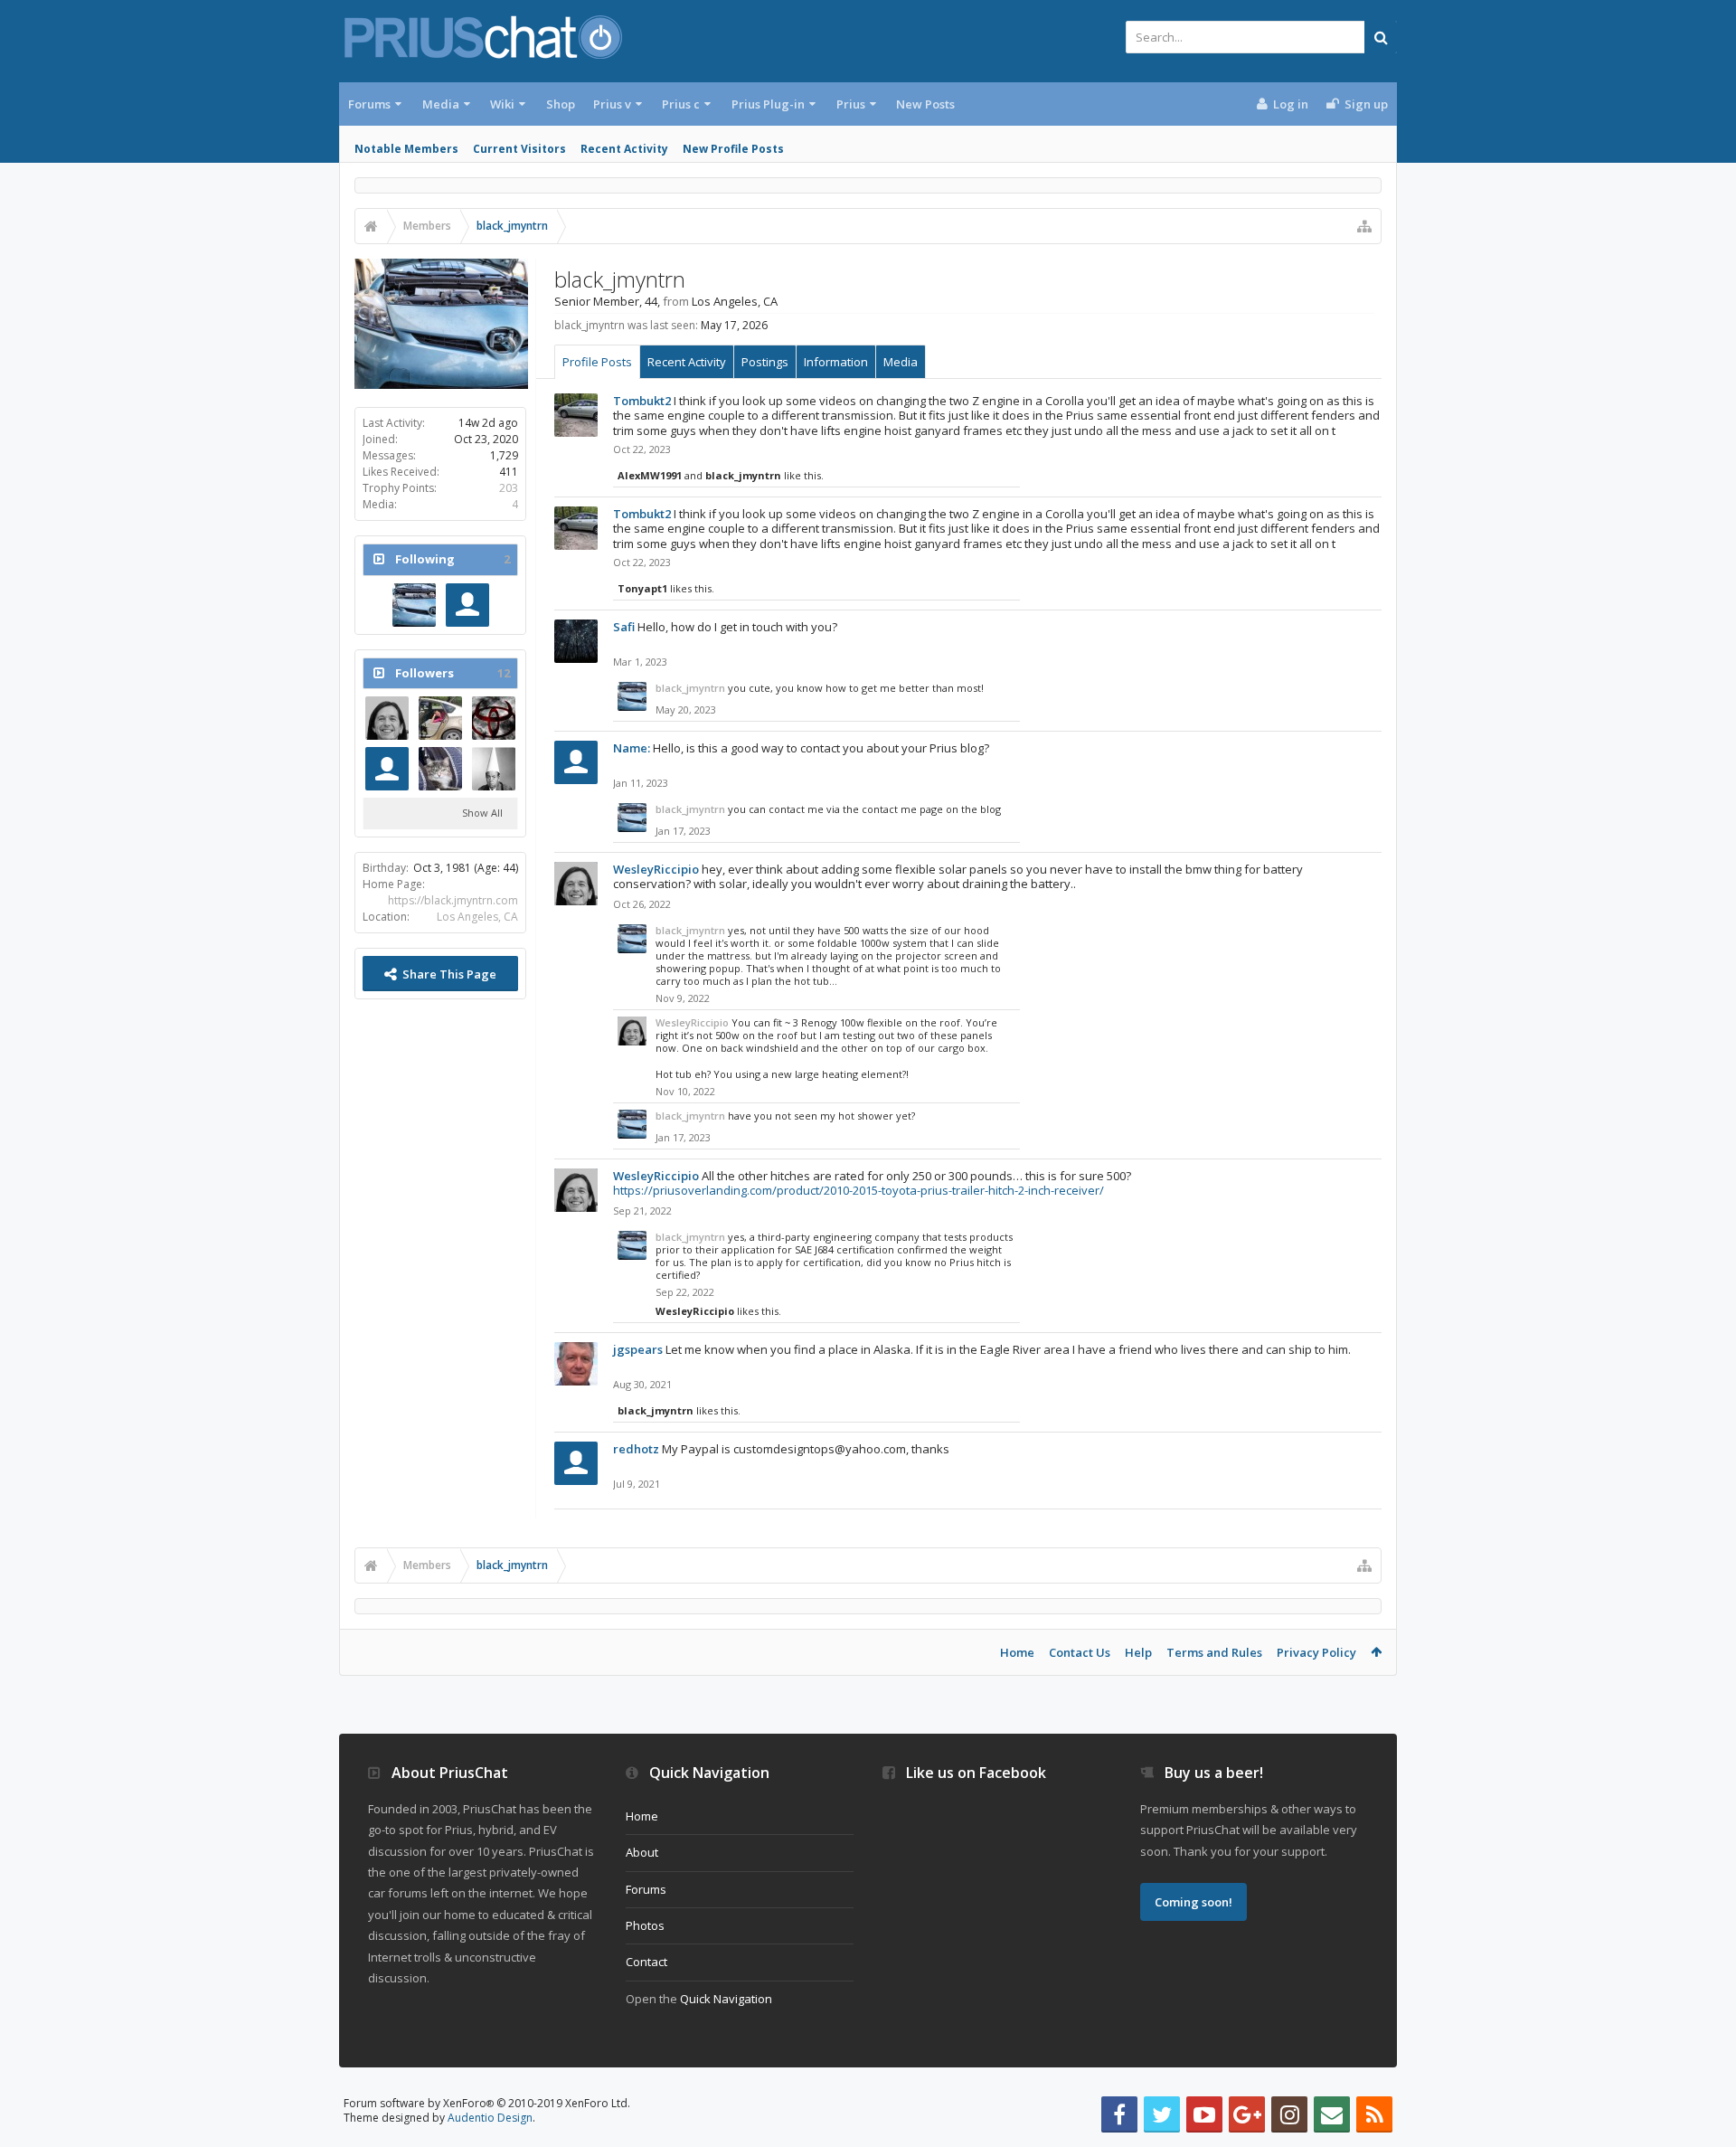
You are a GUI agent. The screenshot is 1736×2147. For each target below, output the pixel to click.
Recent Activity (624, 149)
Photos (645, 1925)
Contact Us (1080, 1652)
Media (441, 104)
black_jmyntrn (743, 475)
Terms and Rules (1214, 1652)
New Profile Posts (733, 149)
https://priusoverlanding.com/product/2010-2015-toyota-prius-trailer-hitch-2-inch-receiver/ (859, 1190)
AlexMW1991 (650, 475)
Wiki (502, 104)
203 (509, 488)
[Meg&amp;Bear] (440, 769)
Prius (851, 104)
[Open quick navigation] (1364, 226)
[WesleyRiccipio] (387, 718)
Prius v (612, 104)
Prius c (681, 104)
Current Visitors (519, 149)
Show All (482, 813)
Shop (561, 104)
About (642, 1852)
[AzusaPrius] (494, 718)
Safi (624, 627)
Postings (765, 362)
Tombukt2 (642, 401)
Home (1017, 1652)
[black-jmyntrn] (414, 605)
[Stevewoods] (494, 769)
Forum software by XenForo (487, 2103)
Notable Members (406, 149)
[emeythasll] (387, 769)
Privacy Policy (1316, 1652)
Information (836, 362)
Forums (369, 104)
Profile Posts (597, 362)
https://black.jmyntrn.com (453, 900)
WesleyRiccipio (656, 869)
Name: (632, 748)
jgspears (638, 1349)
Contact (646, 1962)
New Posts (925, 104)
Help (1138, 1652)
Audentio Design (490, 2118)
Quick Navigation (726, 1999)
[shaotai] (467, 605)
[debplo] (440, 718)
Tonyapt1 (642, 588)
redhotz (636, 1449)
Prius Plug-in (768, 104)
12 (504, 673)
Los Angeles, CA (477, 917)
